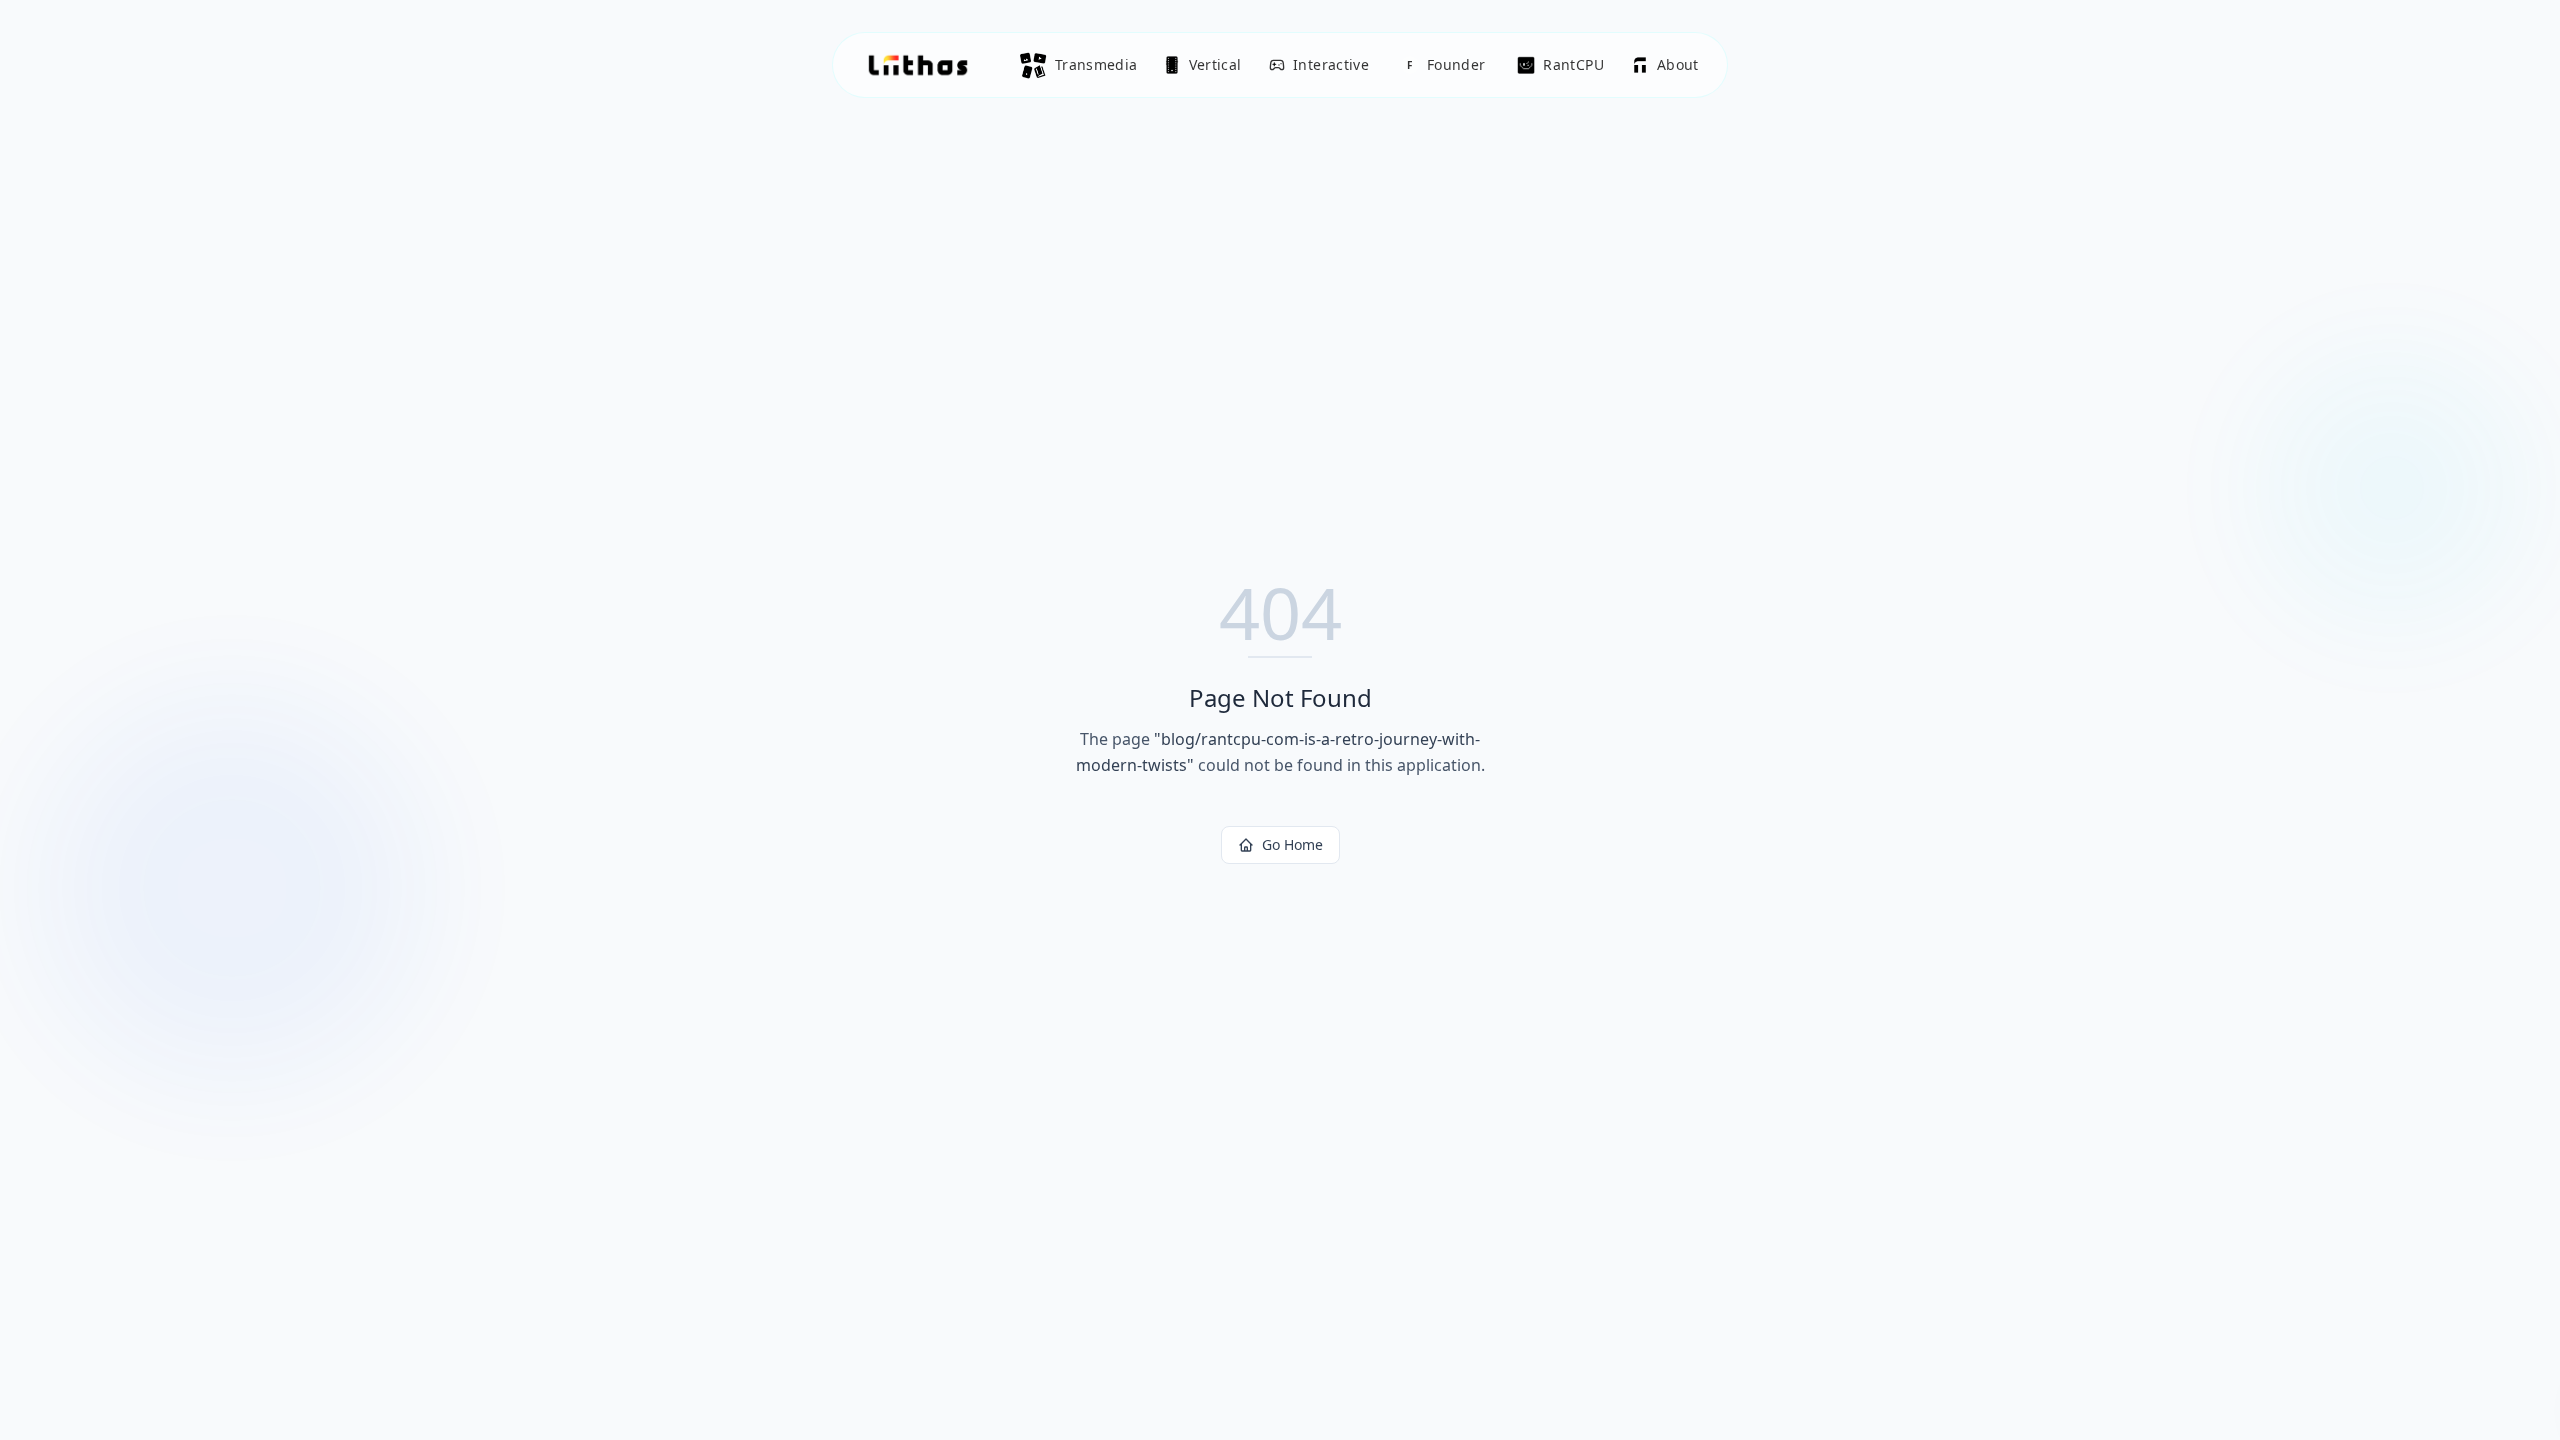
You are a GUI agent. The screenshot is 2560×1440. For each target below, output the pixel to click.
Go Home (1292, 844)
